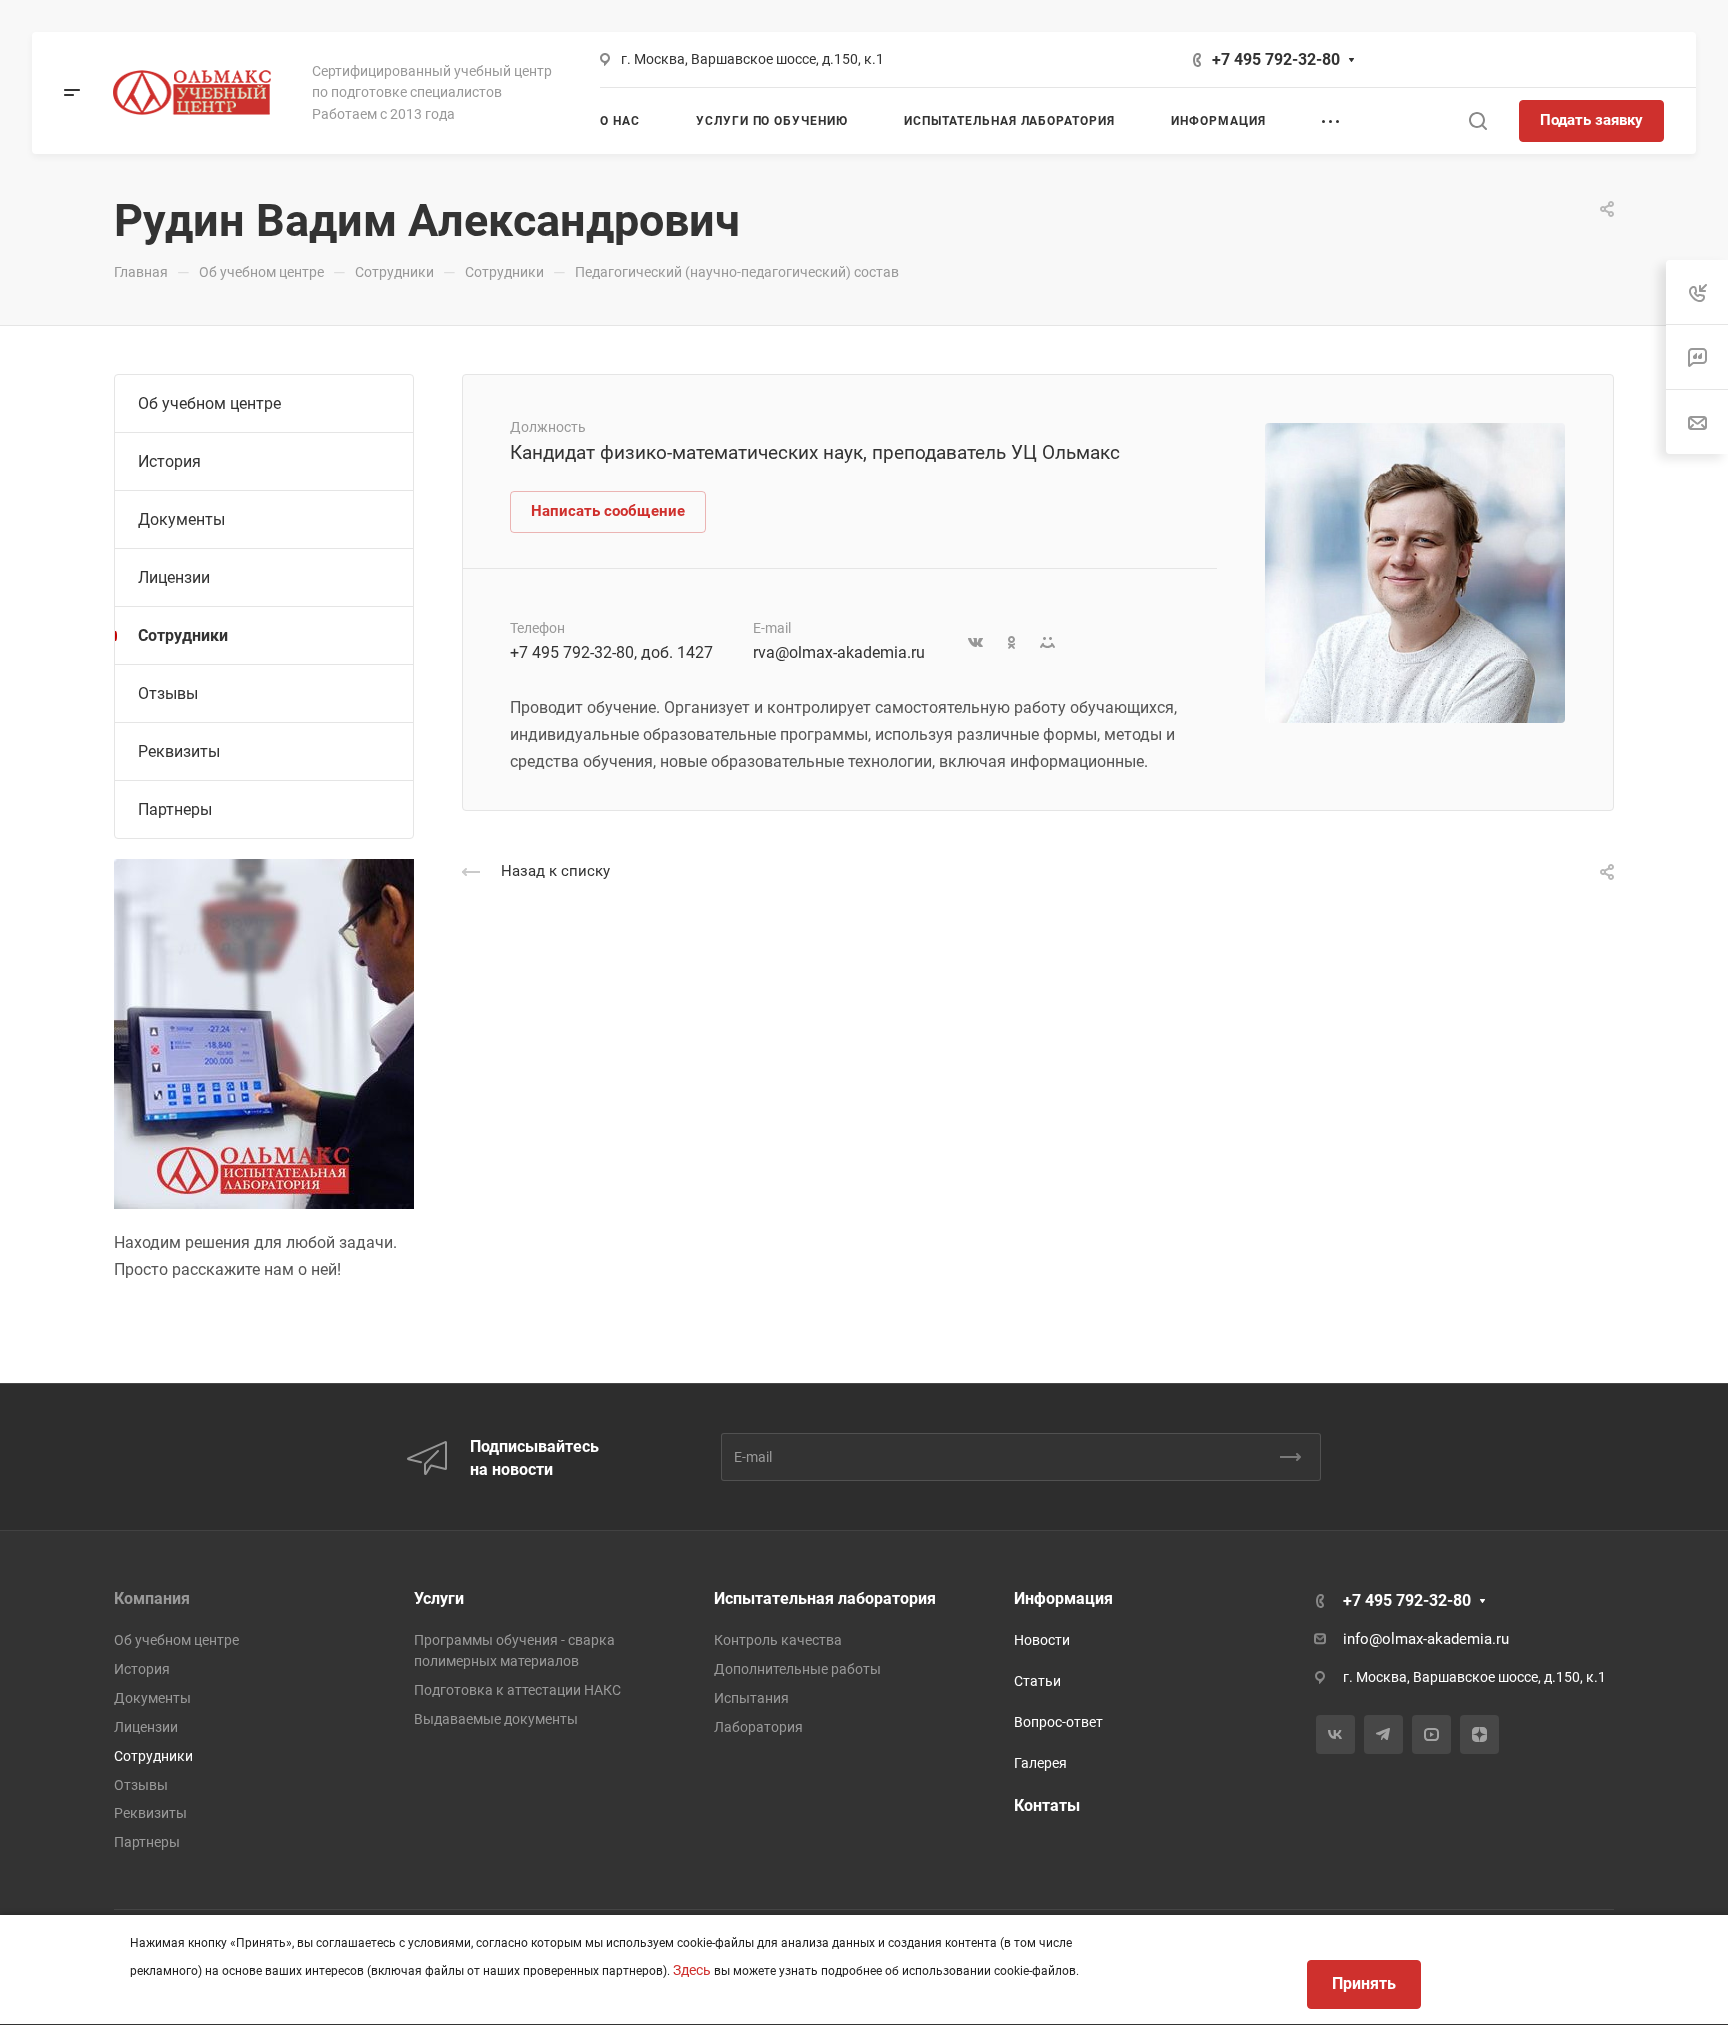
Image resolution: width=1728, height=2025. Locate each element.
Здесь (692, 1970)
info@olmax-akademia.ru (1426, 1639)
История (169, 461)
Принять (1364, 1983)
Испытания (751, 1698)
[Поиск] (1477, 121)
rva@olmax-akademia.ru (839, 652)
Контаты (1047, 1805)
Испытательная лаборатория (825, 1598)
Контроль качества (778, 1640)
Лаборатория (758, 1727)
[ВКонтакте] (1335, 1734)
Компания (152, 1598)
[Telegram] (1383, 1734)
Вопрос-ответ (1058, 1722)
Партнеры (175, 809)
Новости (1042, 1640)
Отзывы (168, 693)
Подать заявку (1591, 120)
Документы (181, 519)
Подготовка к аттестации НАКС (517, 1690)
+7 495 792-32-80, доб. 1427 (611, 652)
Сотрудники (183, 635)
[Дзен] (1479, 1734)
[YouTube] (1431, 1734)
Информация (1063, 1598)
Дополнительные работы (797, 1669)
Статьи (1037, 1681)
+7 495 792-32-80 (1276, 59)
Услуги (439, 1598)
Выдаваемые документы (496, 1719)
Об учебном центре (209, 403)
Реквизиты (179, 751)
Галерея (1040, 1763)
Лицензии (174, 577)
